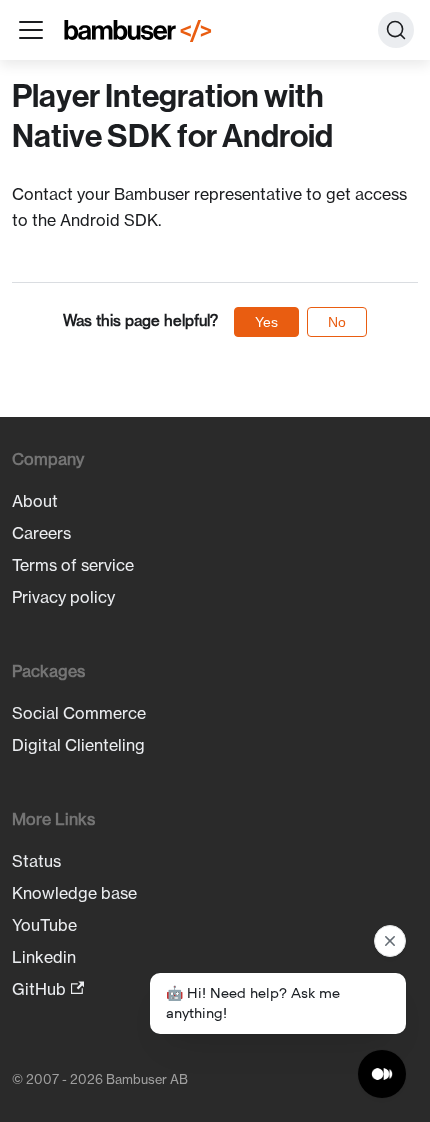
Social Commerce (79, 713)
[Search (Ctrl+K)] (396, 30)
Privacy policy (63, 597)
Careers (41, 533)
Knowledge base (74, 893)
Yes (266, 322)
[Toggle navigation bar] (31, 30)
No (337, 322)
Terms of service (73, 565)
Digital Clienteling (78, 745)
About (35, 501)
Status (36, 861)
